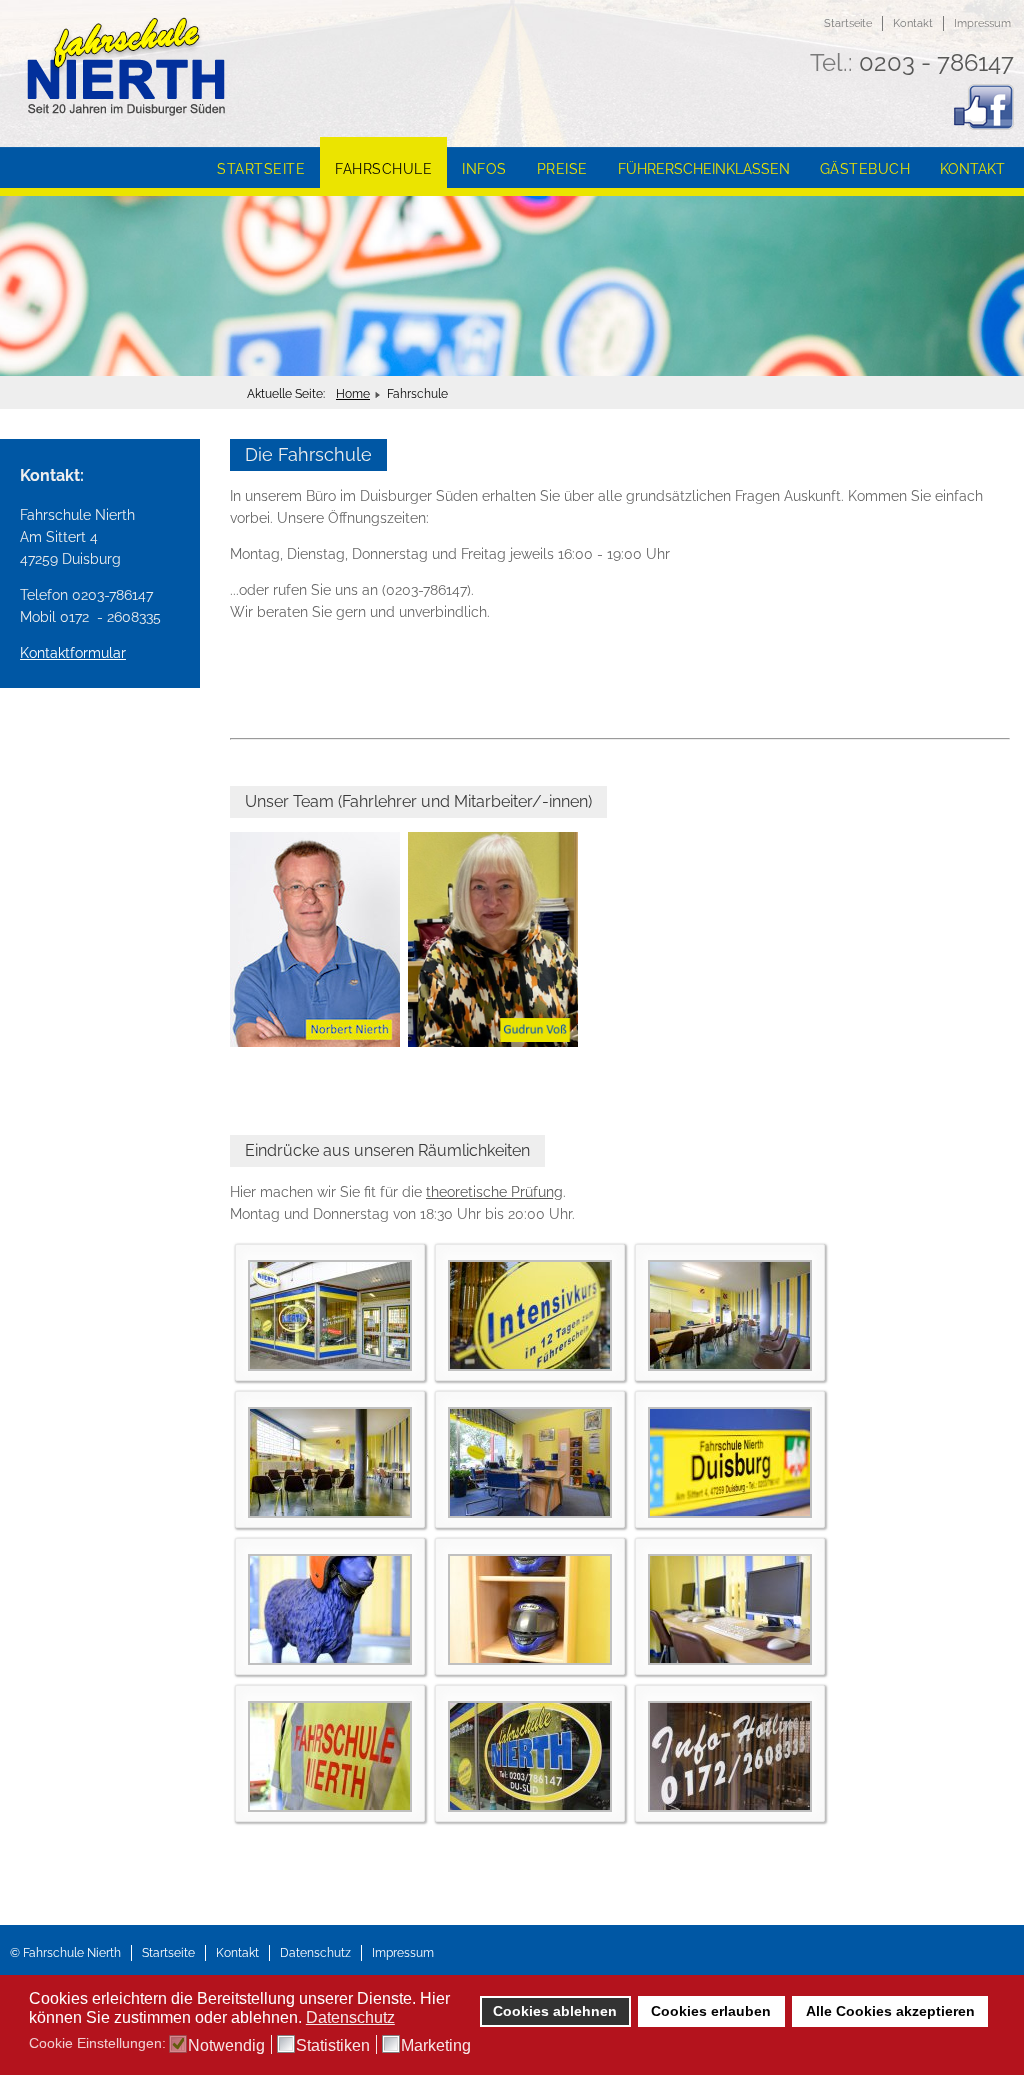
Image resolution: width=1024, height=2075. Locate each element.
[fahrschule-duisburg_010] (330, 1807)
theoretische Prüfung (494, 1192)
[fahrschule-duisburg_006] (730, 1513)
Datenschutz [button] (350, 2017)
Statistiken (333, 2046)
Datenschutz (315, 1953)
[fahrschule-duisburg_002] (530, 1366)
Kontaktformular (73, 653)
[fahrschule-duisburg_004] (330, 1513)
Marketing (436, 2046)
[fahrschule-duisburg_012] (730, 1807)
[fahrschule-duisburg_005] (530, 1513)
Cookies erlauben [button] (711, 2011)
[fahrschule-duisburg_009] (730, 1660)
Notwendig (226, 2046)
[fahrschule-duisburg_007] (330, 1660)
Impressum (982, 23)
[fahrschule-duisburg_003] (730, 1366)
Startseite (848, 23)
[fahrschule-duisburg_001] (330, 1366)
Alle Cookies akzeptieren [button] (890, 2011)
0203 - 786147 (936, 62)
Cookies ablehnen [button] (555, 2011)
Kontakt (913, 23)
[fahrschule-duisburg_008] (530, 1660)
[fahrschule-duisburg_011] (530, 1807)
